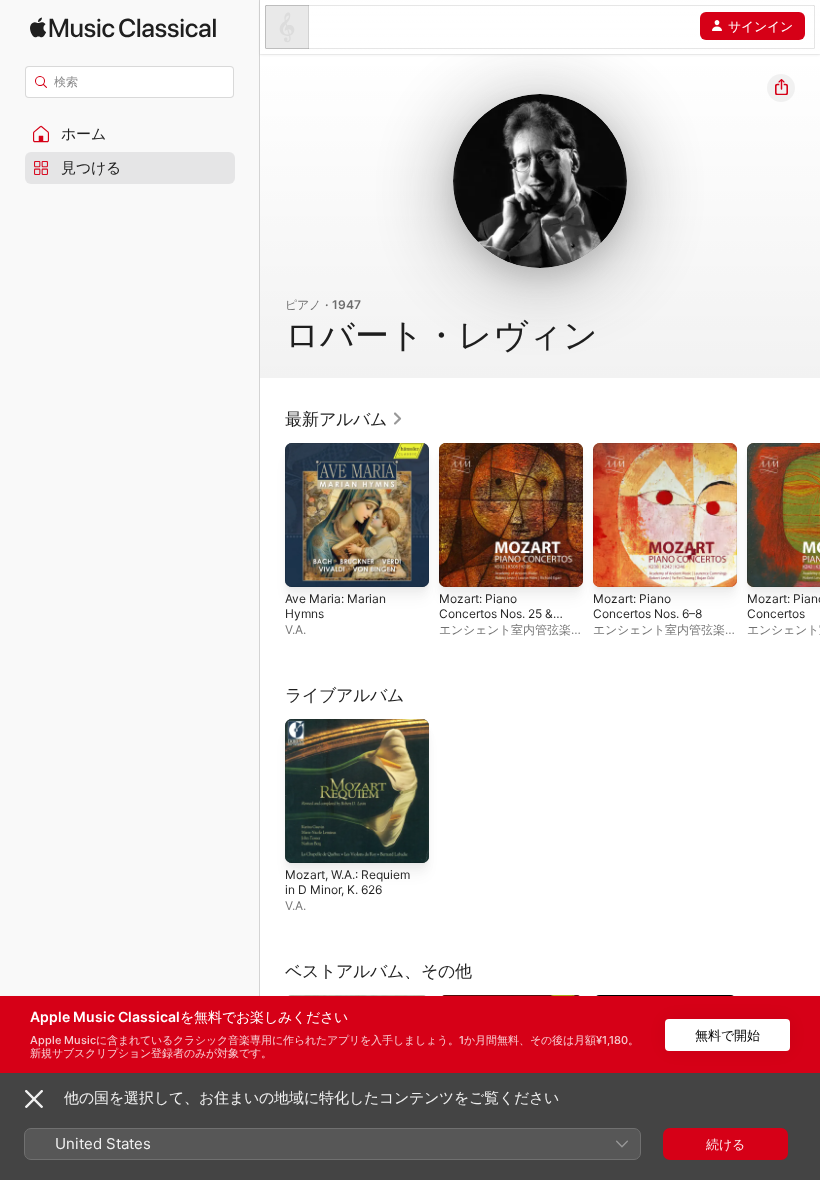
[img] (123, 27)
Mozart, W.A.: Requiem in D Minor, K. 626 (347, 882)
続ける (725, 1144)
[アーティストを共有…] (781, 88)
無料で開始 (727, 1035)
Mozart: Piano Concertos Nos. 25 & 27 (496, 613)
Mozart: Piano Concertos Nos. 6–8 (647, 606)
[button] (130, 134)
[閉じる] (34, 1099)
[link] (344, 419)
